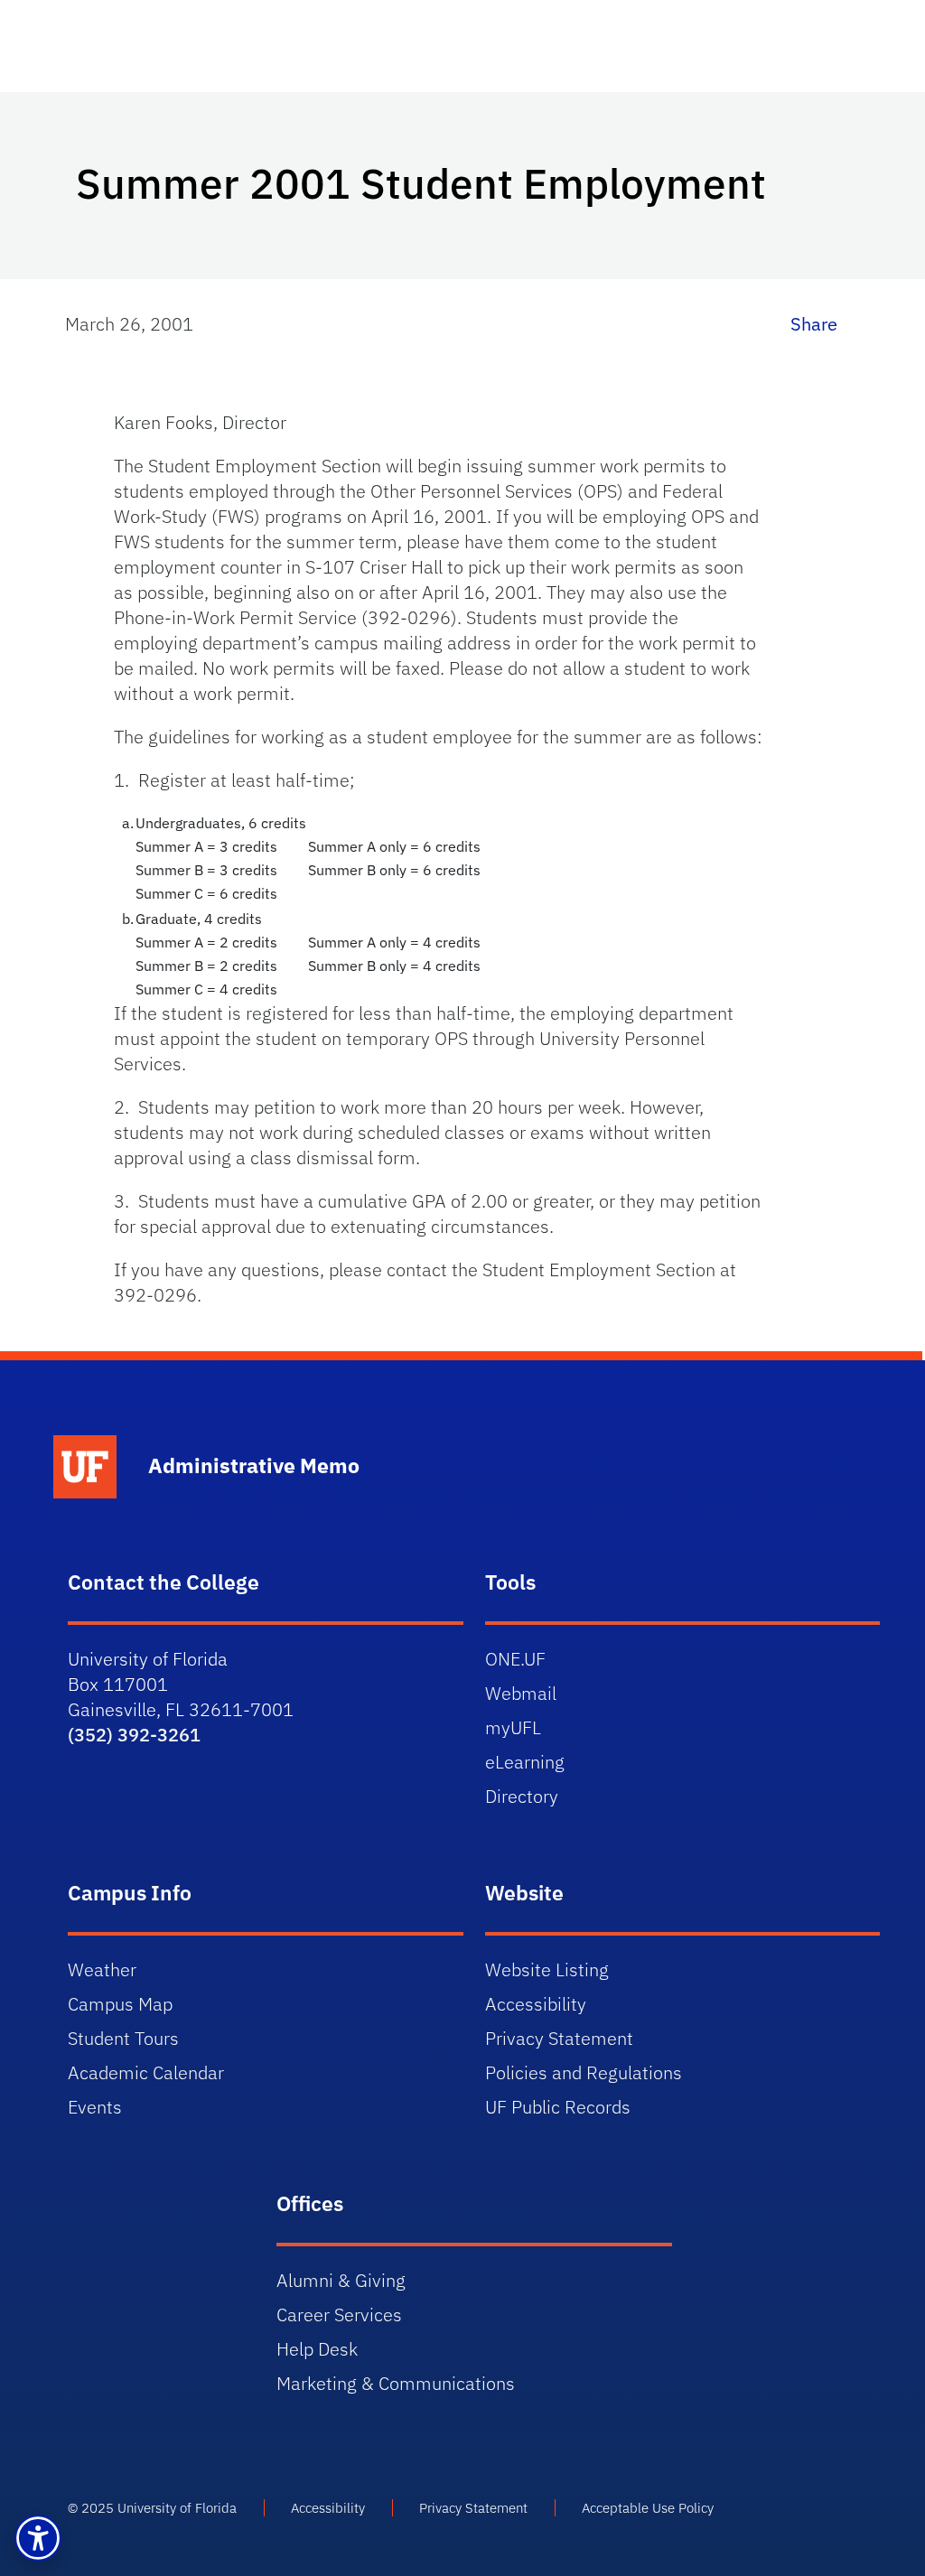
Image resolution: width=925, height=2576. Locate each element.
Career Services (339, 2315)
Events (95, 2107)
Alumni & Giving (341, 2280)
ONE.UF (515, 1659)
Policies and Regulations (584, 2072)
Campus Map (120, 2004)
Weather (102, 1969)
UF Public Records (558, 2107)
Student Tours (123, 2038)
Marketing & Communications (396, 2383)
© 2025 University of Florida (152, 2508)
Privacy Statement (559, 2038)
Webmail (521, 1693)
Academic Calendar (146, 2072)
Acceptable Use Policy (648, 2508)
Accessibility (536, 2004)
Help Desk (317, 2349)
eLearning (525, 1762)
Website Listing (547, 1969)
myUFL (513, 1727)
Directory (522, 1796)
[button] (38, 2538)
